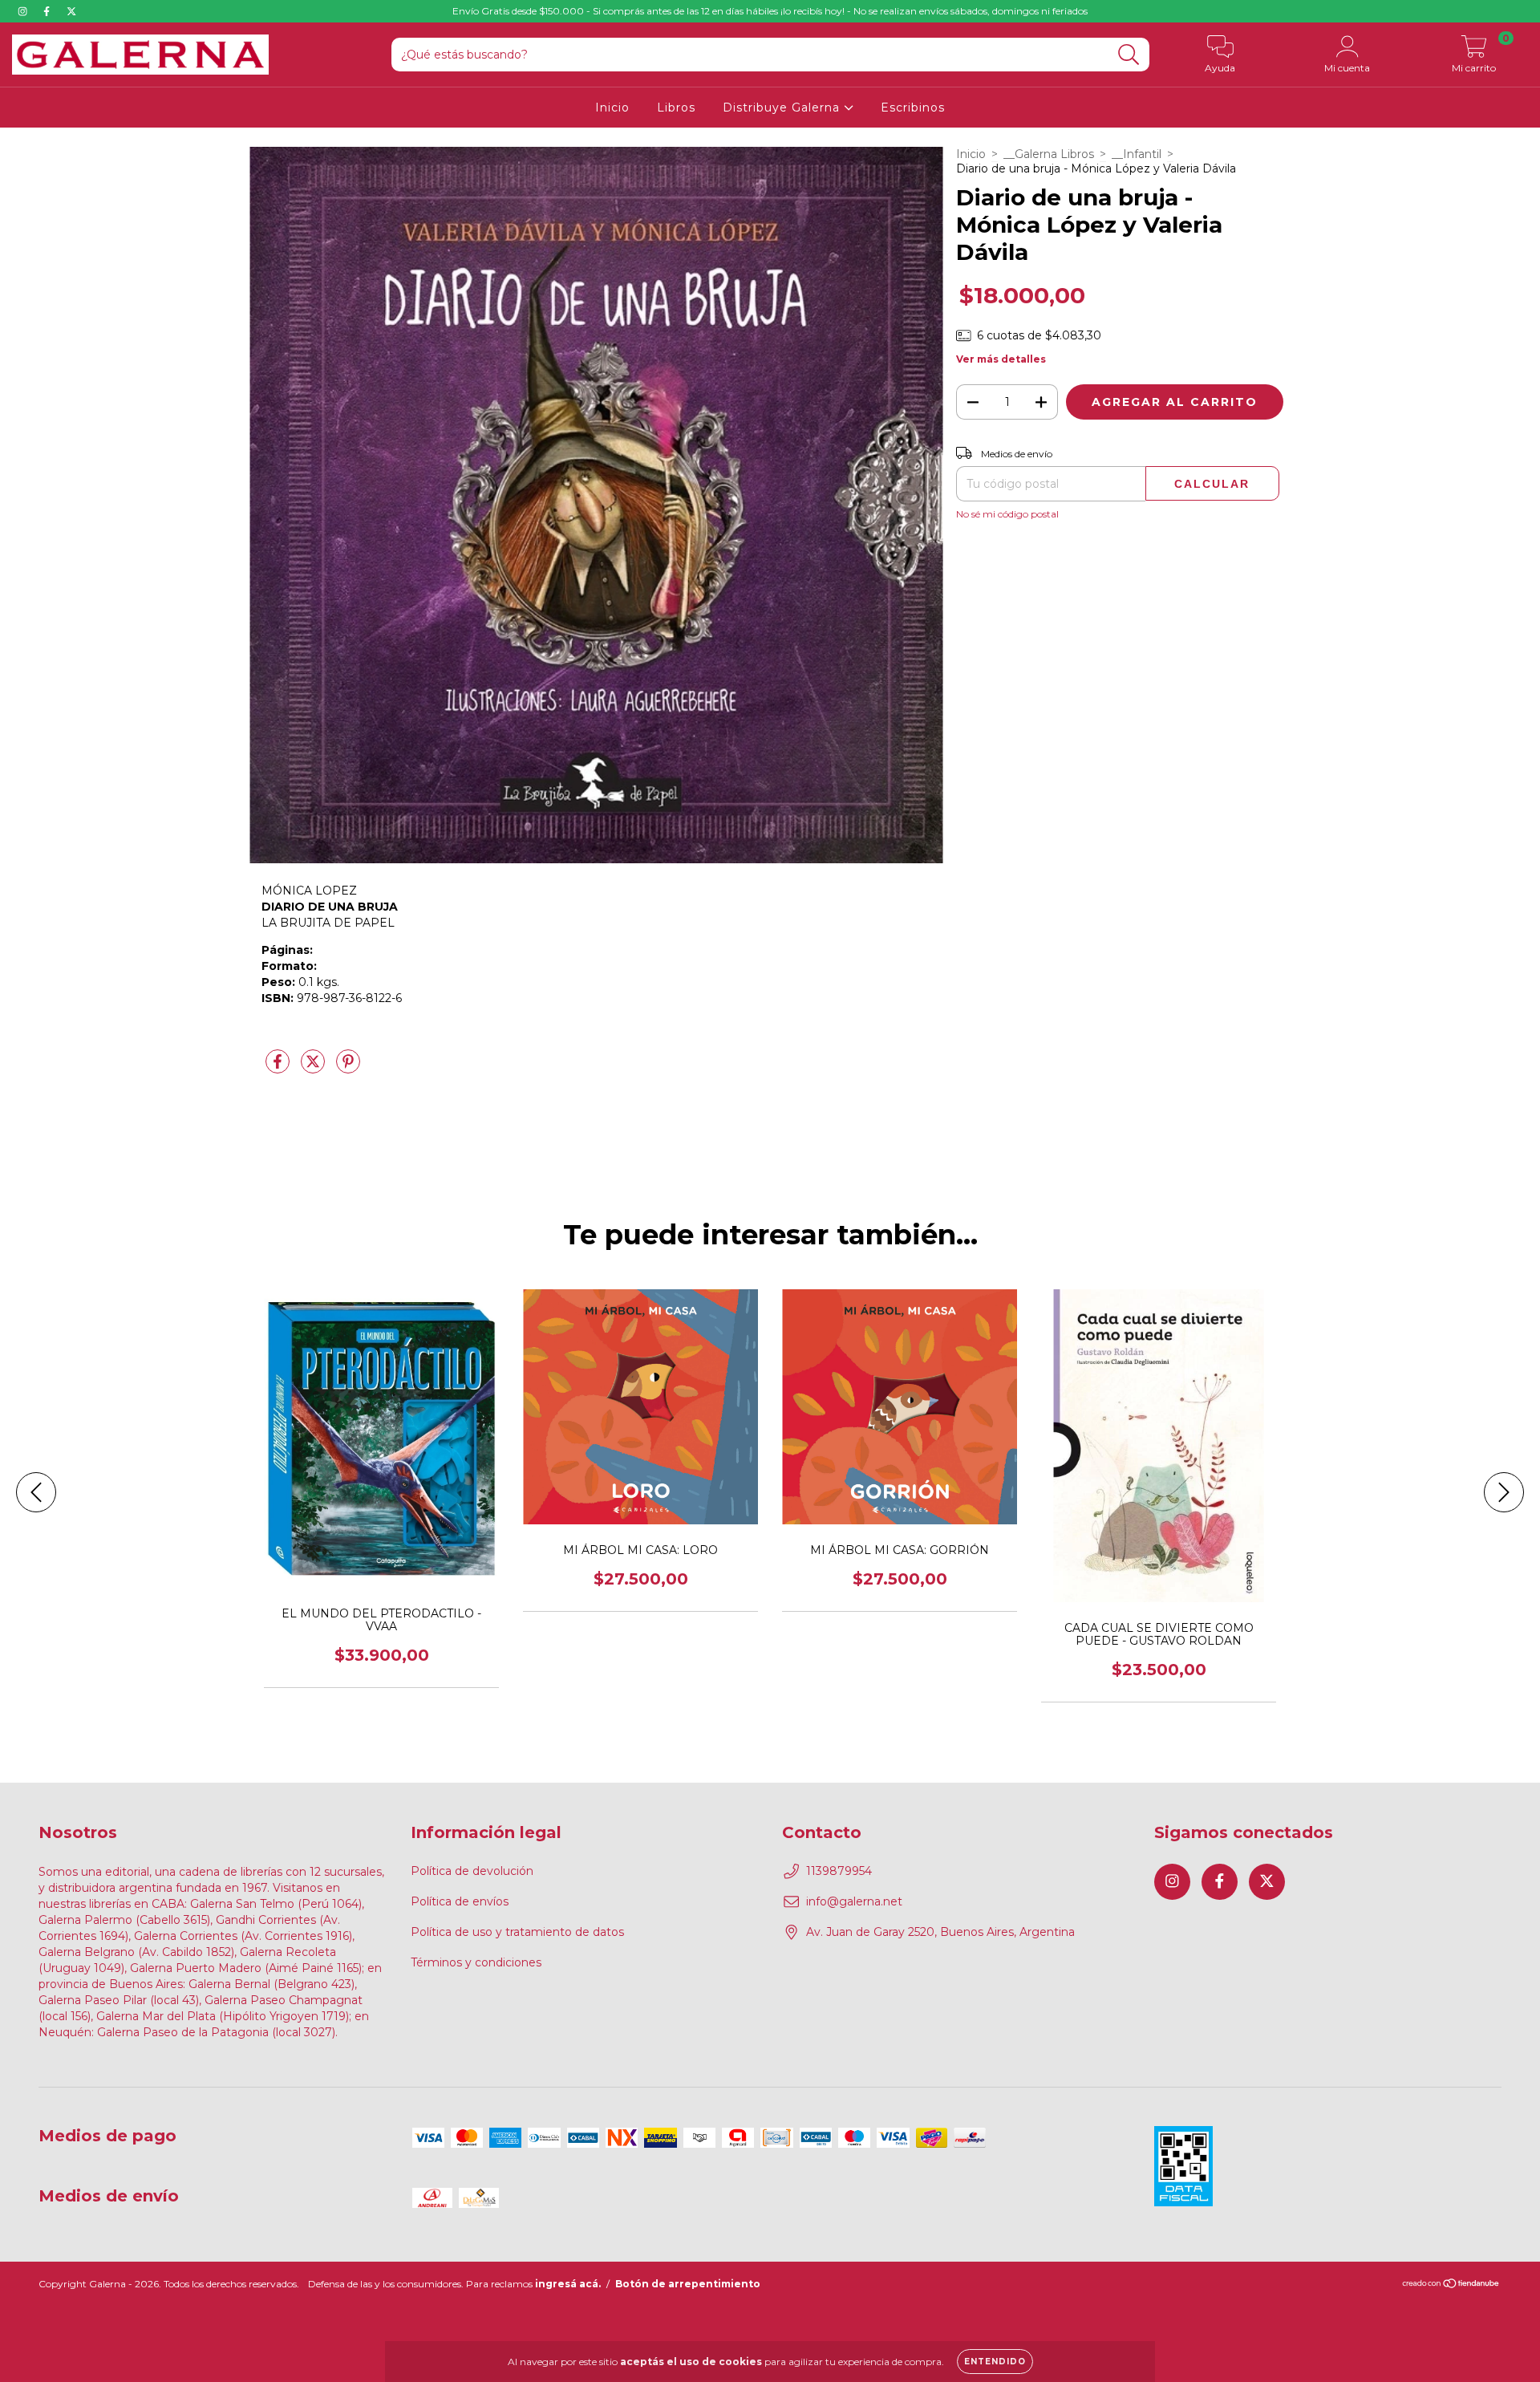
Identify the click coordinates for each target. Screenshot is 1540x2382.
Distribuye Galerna (783, 108)
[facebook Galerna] (48, 11)
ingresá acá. (568, 2284)
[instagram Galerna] (24, 11)
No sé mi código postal (1007, 514)
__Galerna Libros (1049, 154)
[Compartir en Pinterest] (348, 1068)
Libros (676, 108)
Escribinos (913, 108)
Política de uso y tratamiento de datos (517, 1932)
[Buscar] (1129, 55)
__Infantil (1137, 154)
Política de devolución (472, 1871)
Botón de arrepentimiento (688, 2284)
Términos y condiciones (476, 1962)
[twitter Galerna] (71, 11)
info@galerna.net (854, 1901)
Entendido (995, 2362)
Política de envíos (460, 1901)
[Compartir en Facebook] (279, 1068)
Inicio (612, 108)
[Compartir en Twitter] (314, 1068)
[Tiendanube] (1451, 2285)
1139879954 (839, 1871)
